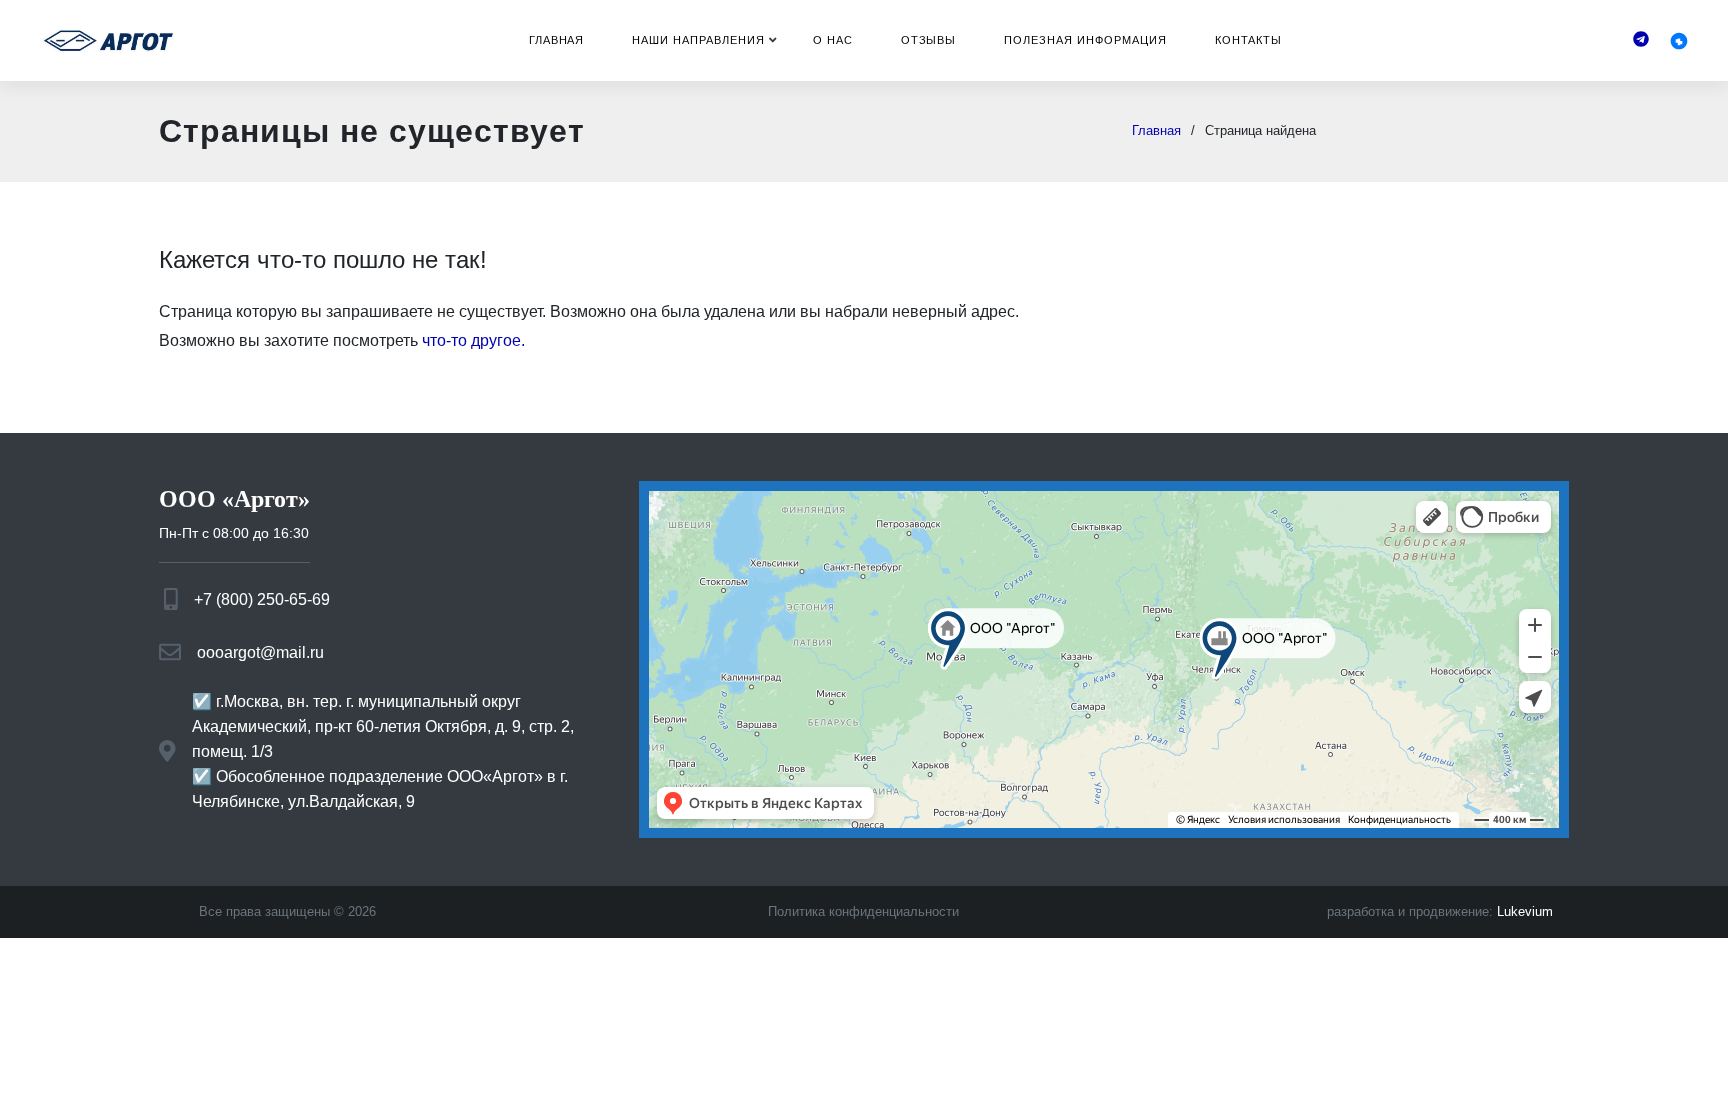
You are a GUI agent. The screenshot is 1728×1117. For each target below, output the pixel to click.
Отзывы (929, 40)
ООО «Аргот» (234, 499)
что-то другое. (473, 340)
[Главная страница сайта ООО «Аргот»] (108, 40)
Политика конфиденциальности (863, 911)
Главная (557, 40)
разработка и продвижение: (1440, 911)
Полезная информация (1085, 40)
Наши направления (698, 40)
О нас (833, 40)
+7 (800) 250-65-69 (262, 599)
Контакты (1249, 40)
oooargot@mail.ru (260, 652)
